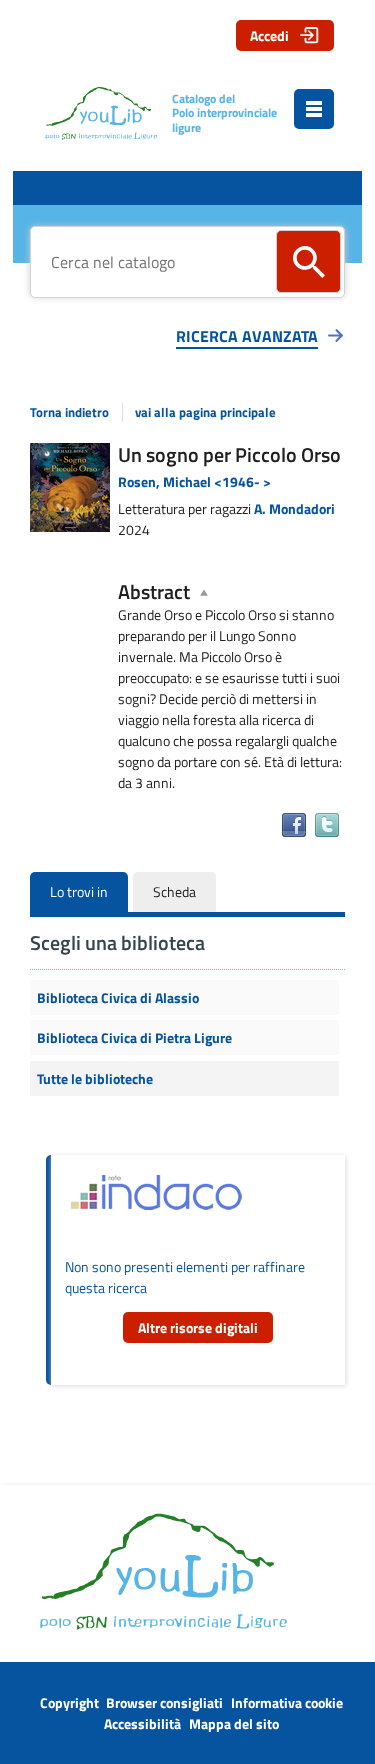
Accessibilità (142, 1723)
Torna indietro (69, 412)
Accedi (269, 35)
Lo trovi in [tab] (79, 891)
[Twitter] (327, 825)
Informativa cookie (287, 1702)
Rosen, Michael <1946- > (194, 481)
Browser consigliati (164, 1702)
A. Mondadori (294, 508)
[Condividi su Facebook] (294, 825)
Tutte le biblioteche (95, 1078)
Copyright (69, 1702)
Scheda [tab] (174, 891)
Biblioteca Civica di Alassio (118, 997)
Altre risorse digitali (198, 1327)
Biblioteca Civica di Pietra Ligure (134, 1037)
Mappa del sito (234, 1723)
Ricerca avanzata (247, 336)
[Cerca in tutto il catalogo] (308, 261)
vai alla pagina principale (205, 412)
